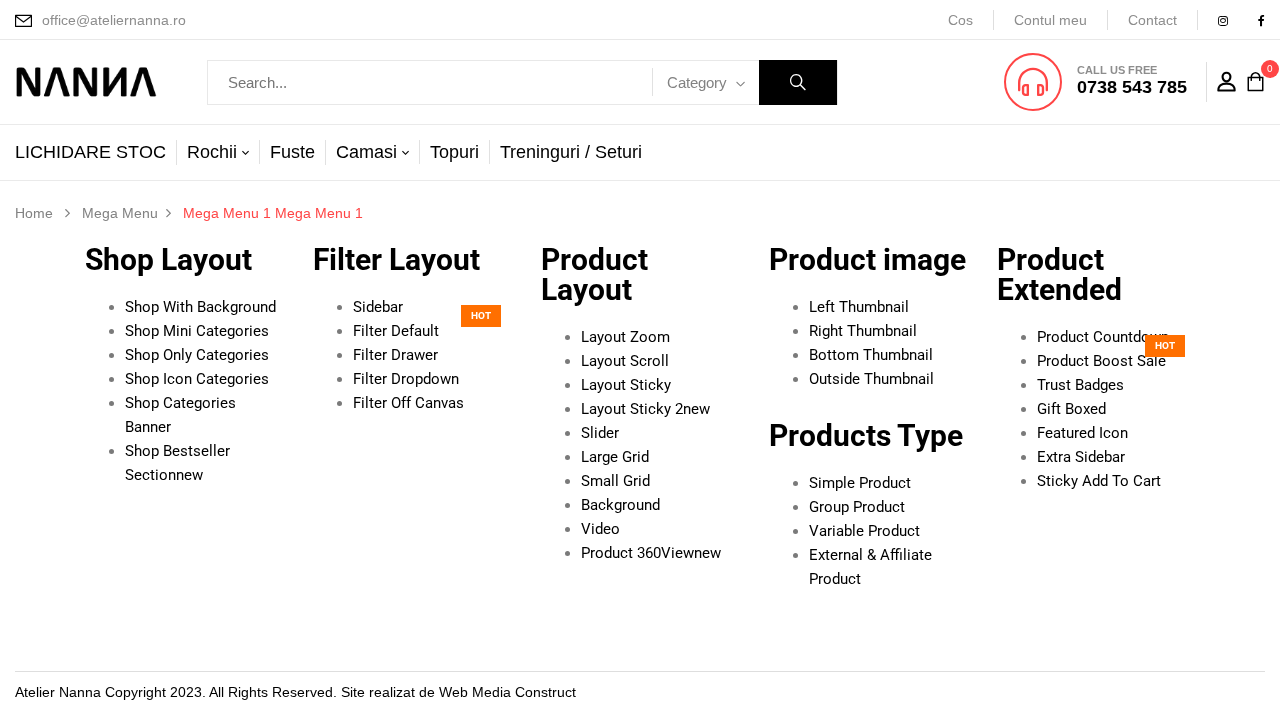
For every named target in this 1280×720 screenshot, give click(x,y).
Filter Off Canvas (408, 403)
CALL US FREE (1117, 70)
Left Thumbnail (859, 307)
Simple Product (860, 483)
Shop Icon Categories (197, 379)
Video (600, 529)
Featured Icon (1082, 433)
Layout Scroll (625, 361)
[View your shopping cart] (1255, 82)
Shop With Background (200, 307)
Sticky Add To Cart (1099, 481)
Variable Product (864, 531)
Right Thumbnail (863, 331)
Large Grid (615, 457)
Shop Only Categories (197, 355)
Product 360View (651, 553)
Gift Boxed (1071, 409)
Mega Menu (120, 213)
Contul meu (1050, 20)
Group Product (857, 507)
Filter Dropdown (406, 379)
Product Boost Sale (1101, 361)
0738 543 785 (1132, 87)
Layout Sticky (626, 385)
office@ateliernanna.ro (114, 20)
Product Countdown (1103, 337)
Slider (600, 433)
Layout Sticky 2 (645, 409)
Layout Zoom (625, 337)
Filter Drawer (395, 355)
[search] (798, 82)
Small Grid (615, 481)
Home (34, 213)
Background (620, 505)
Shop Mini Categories (197, 331)
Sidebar (378, 307)
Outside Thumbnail (871, 379)
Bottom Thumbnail (871, 355)
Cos (960, 20)
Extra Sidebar (1081, 457)
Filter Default (396, 331)
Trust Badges (1080, 385)
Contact (1152, 20)
